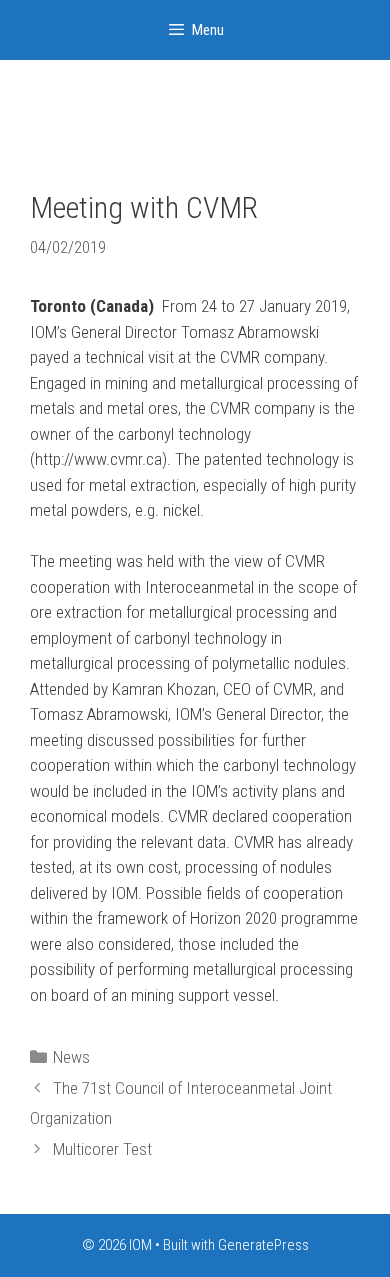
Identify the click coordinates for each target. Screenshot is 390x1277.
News (71, 1057)
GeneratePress (263, 1245)
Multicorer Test (102, 1149)
